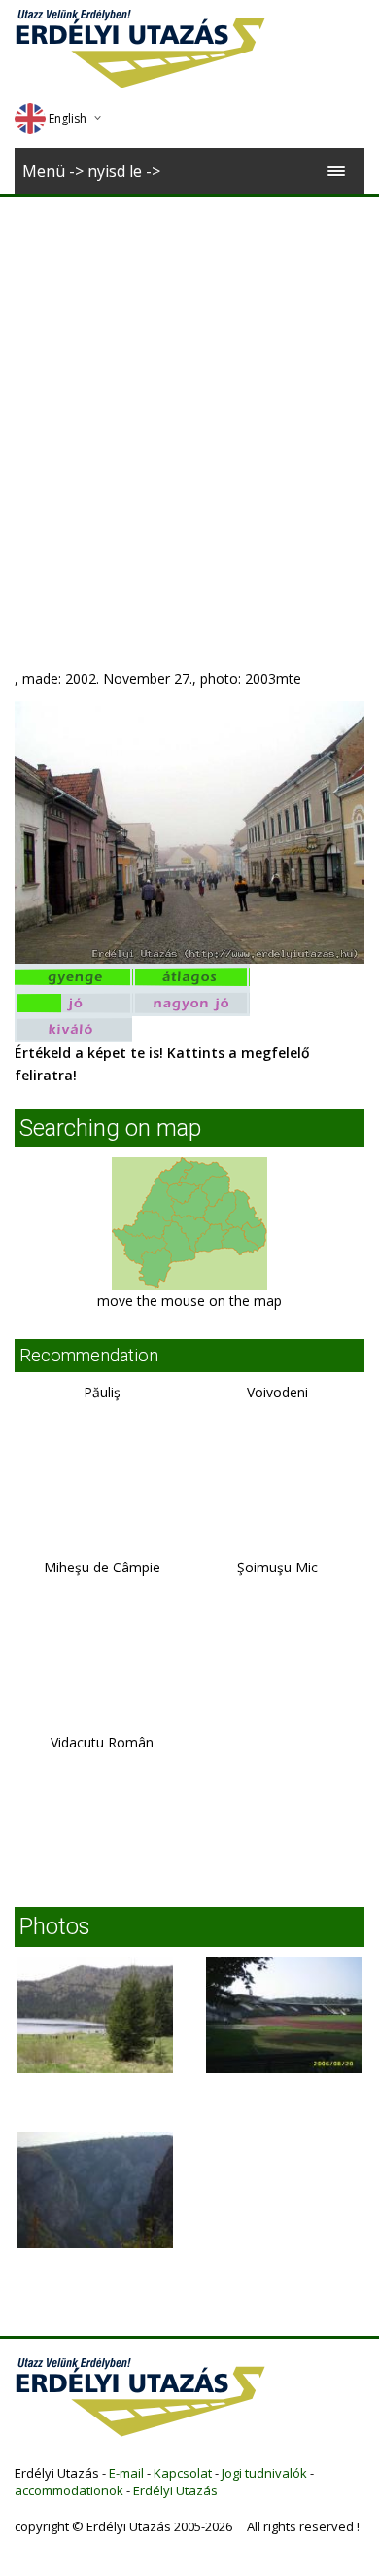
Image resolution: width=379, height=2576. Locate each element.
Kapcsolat (183, 2473)
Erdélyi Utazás (175, 2490)
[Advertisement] (189, 397)
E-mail (126, 2473)
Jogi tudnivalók (264, 2473)
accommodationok (69, 2490)
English (68, 118)
